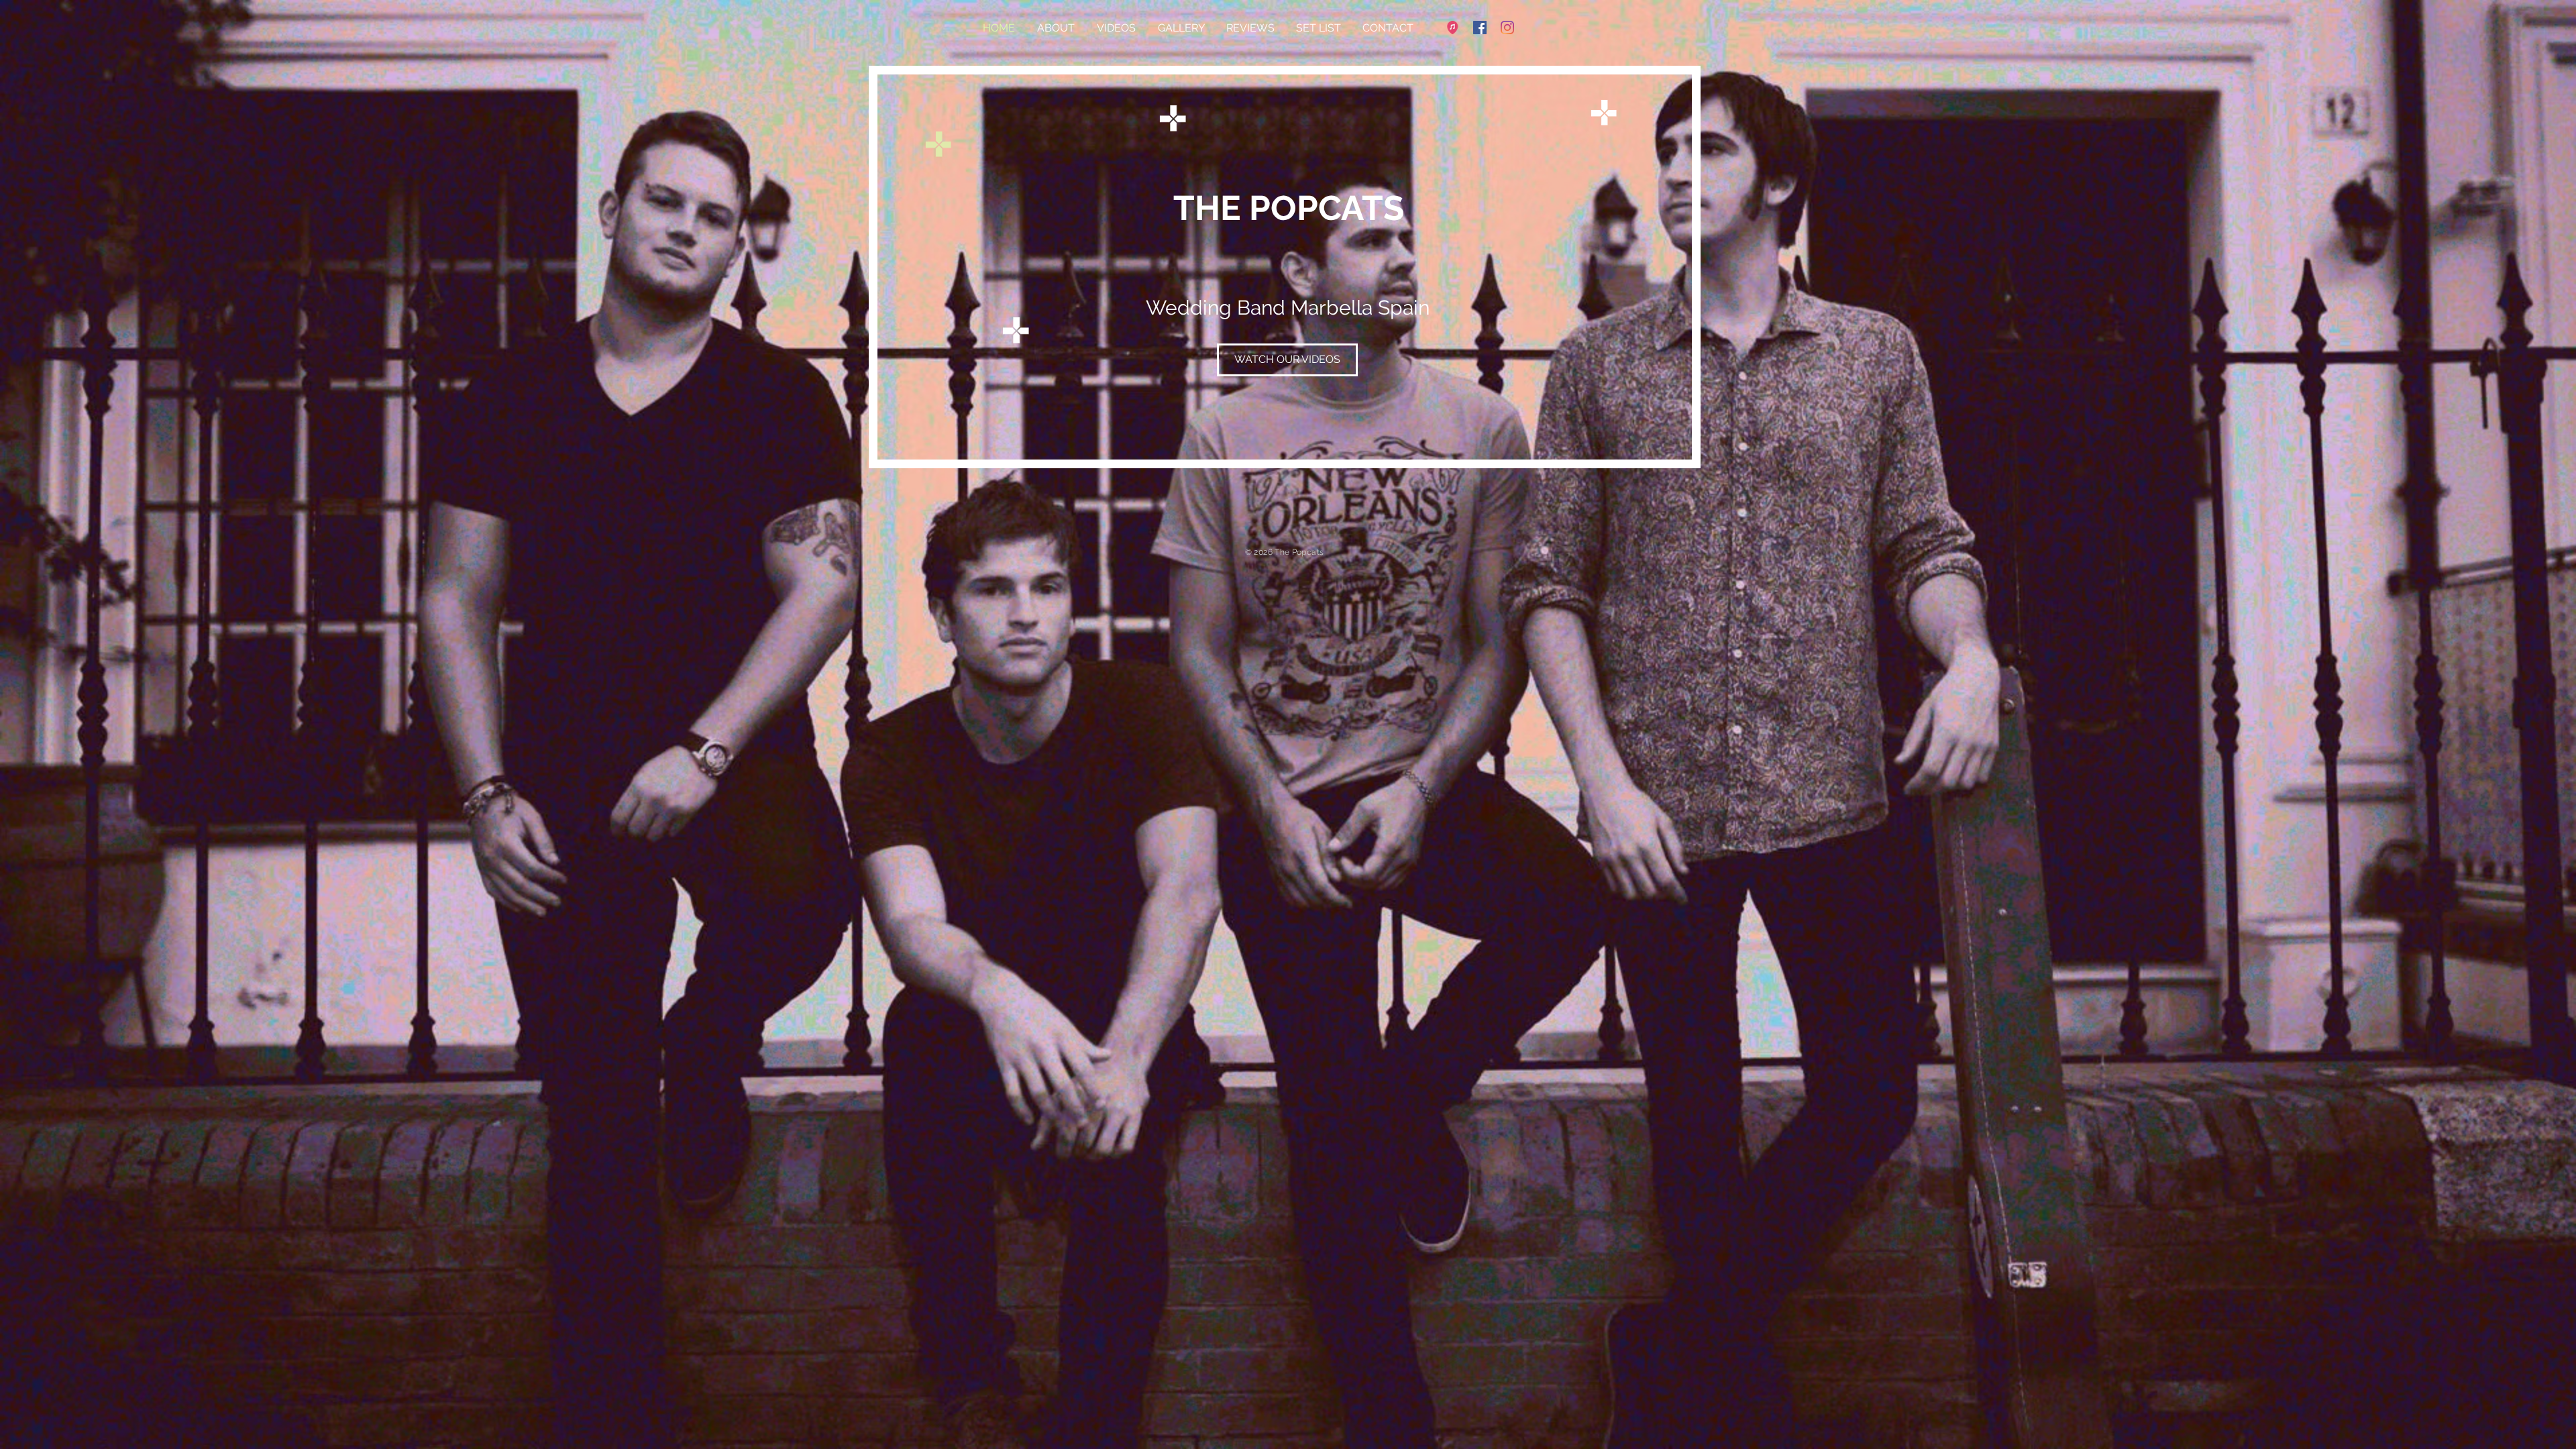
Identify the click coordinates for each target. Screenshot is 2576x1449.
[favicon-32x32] (1452, 28)
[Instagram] (1507, 28)
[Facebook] (1480, 28)
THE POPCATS (1289, 208)
